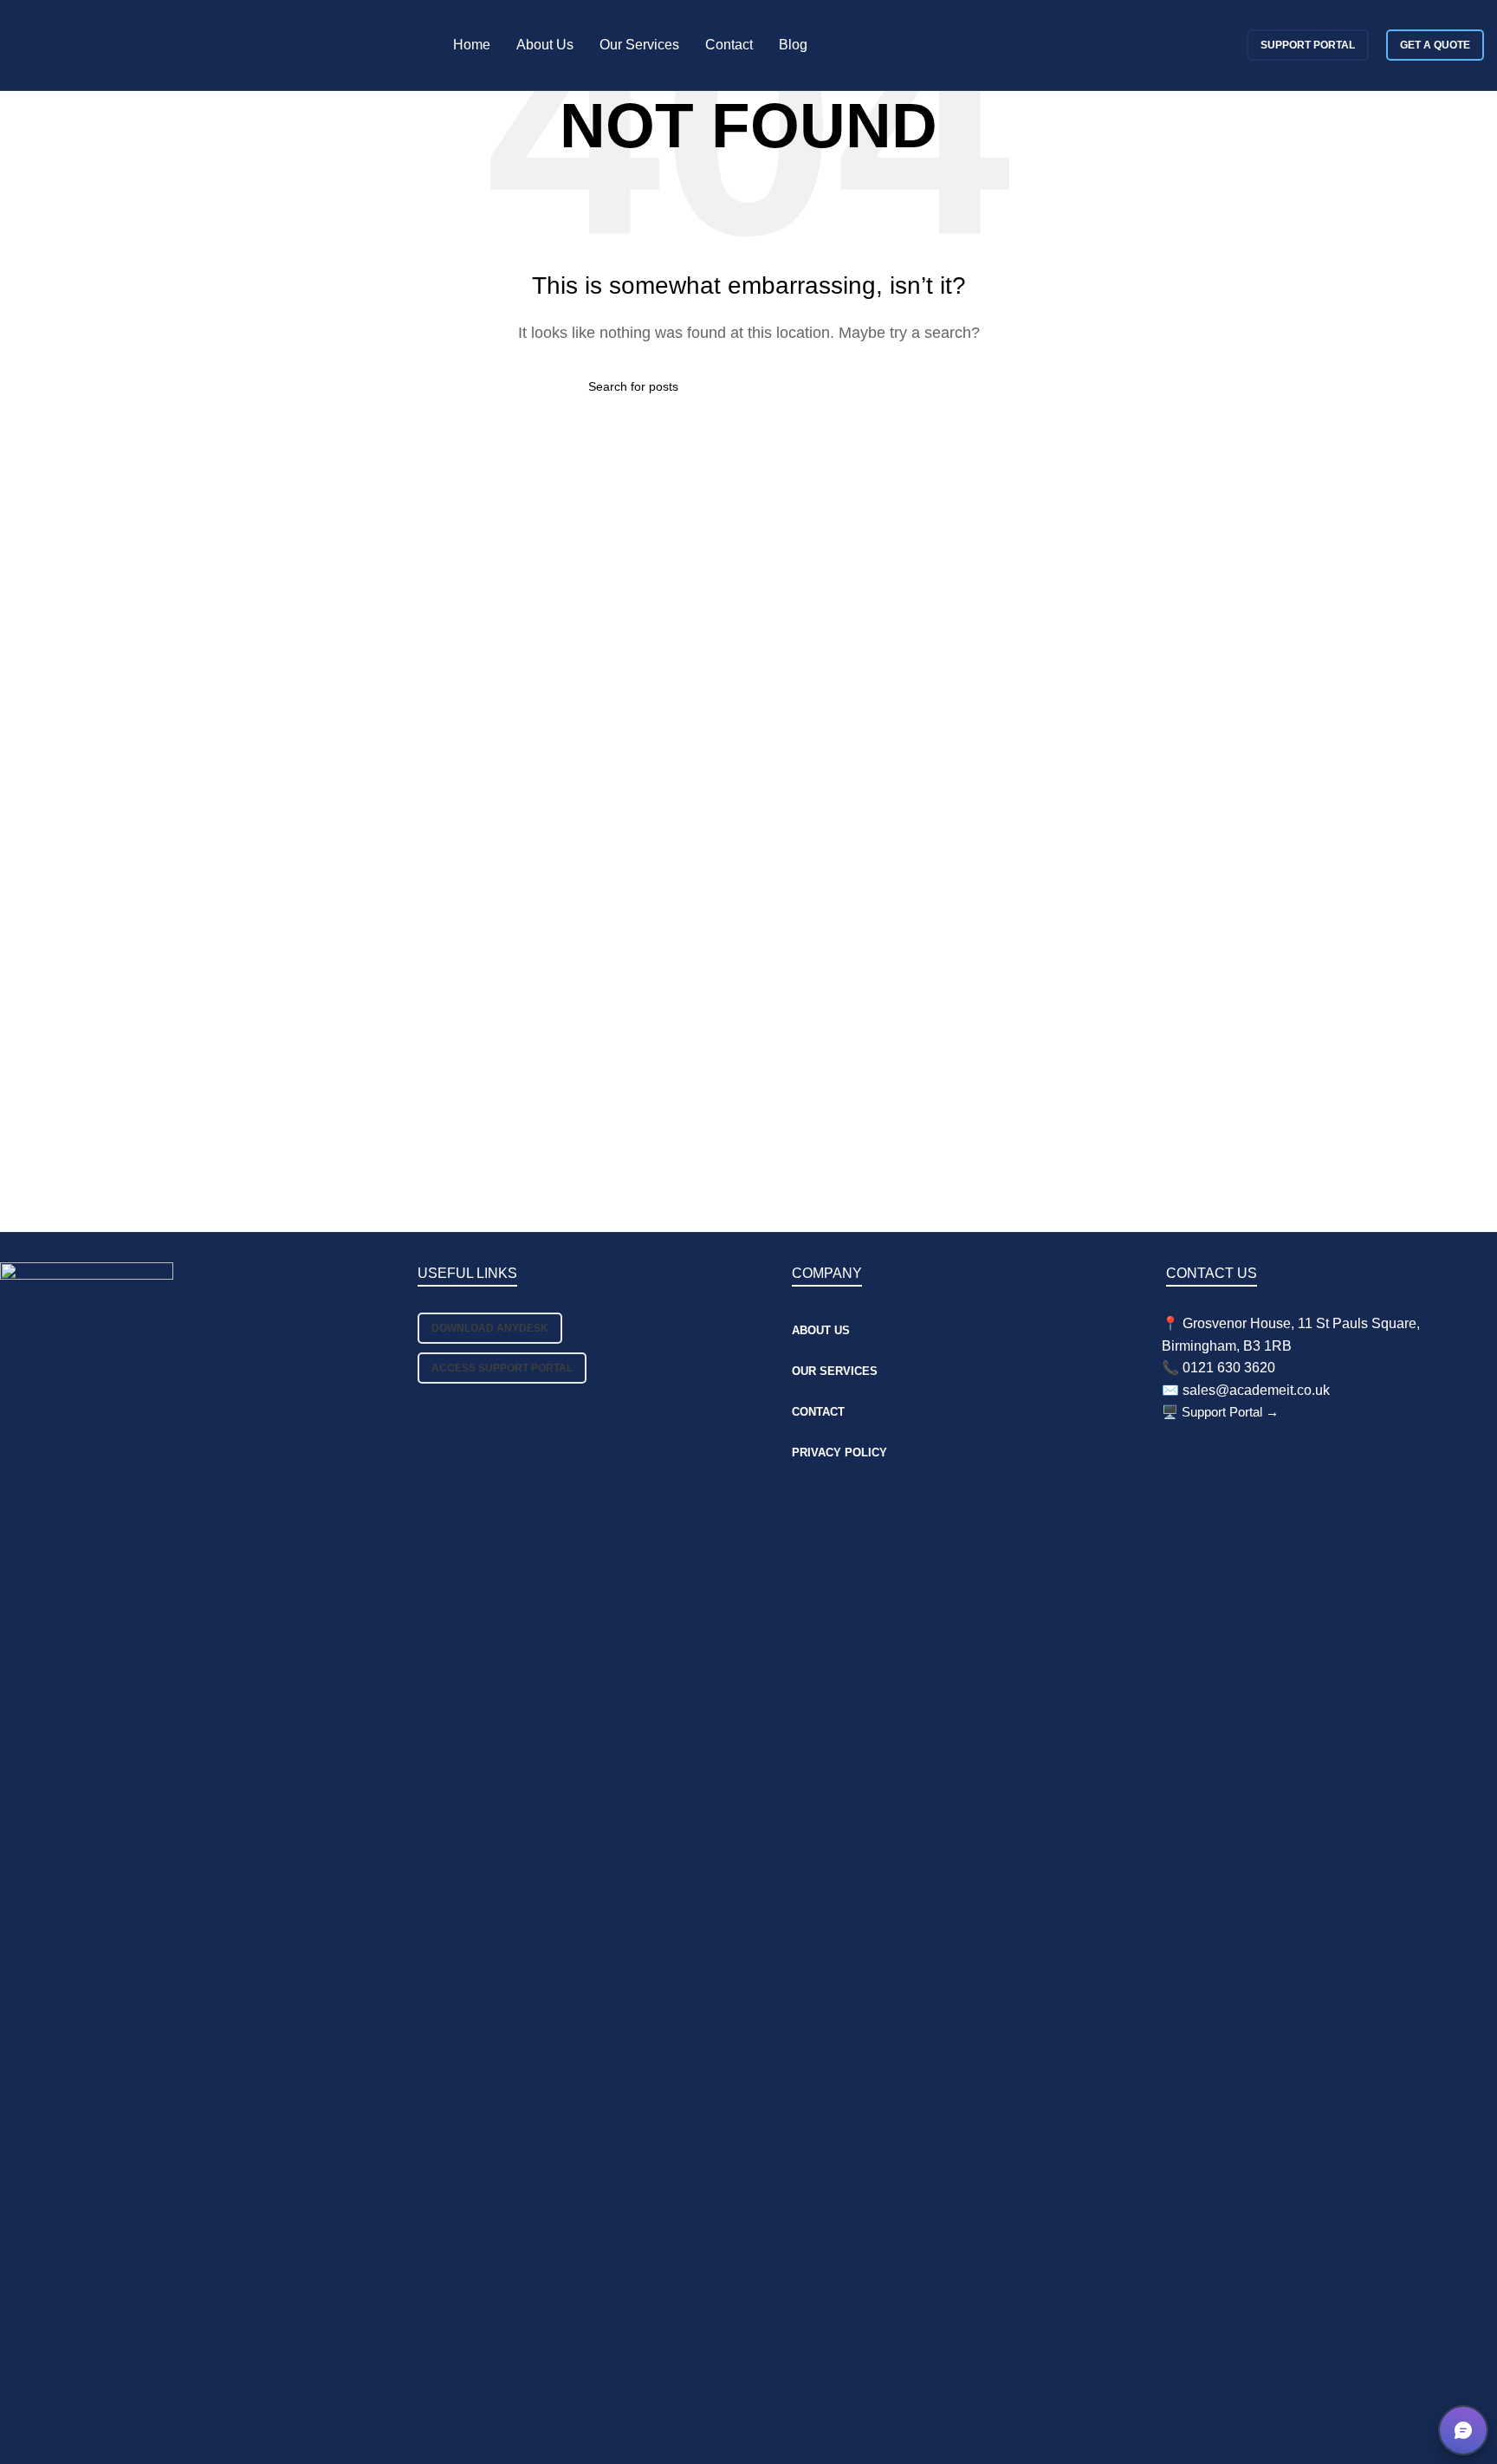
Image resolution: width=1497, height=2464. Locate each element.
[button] (1463, 2430)
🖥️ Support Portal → (1220, 1412)
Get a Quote (1435, 45)
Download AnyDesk (490, 1328)
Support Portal (1308, 45)
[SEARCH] (902, 386)
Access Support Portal (502, 1368)
